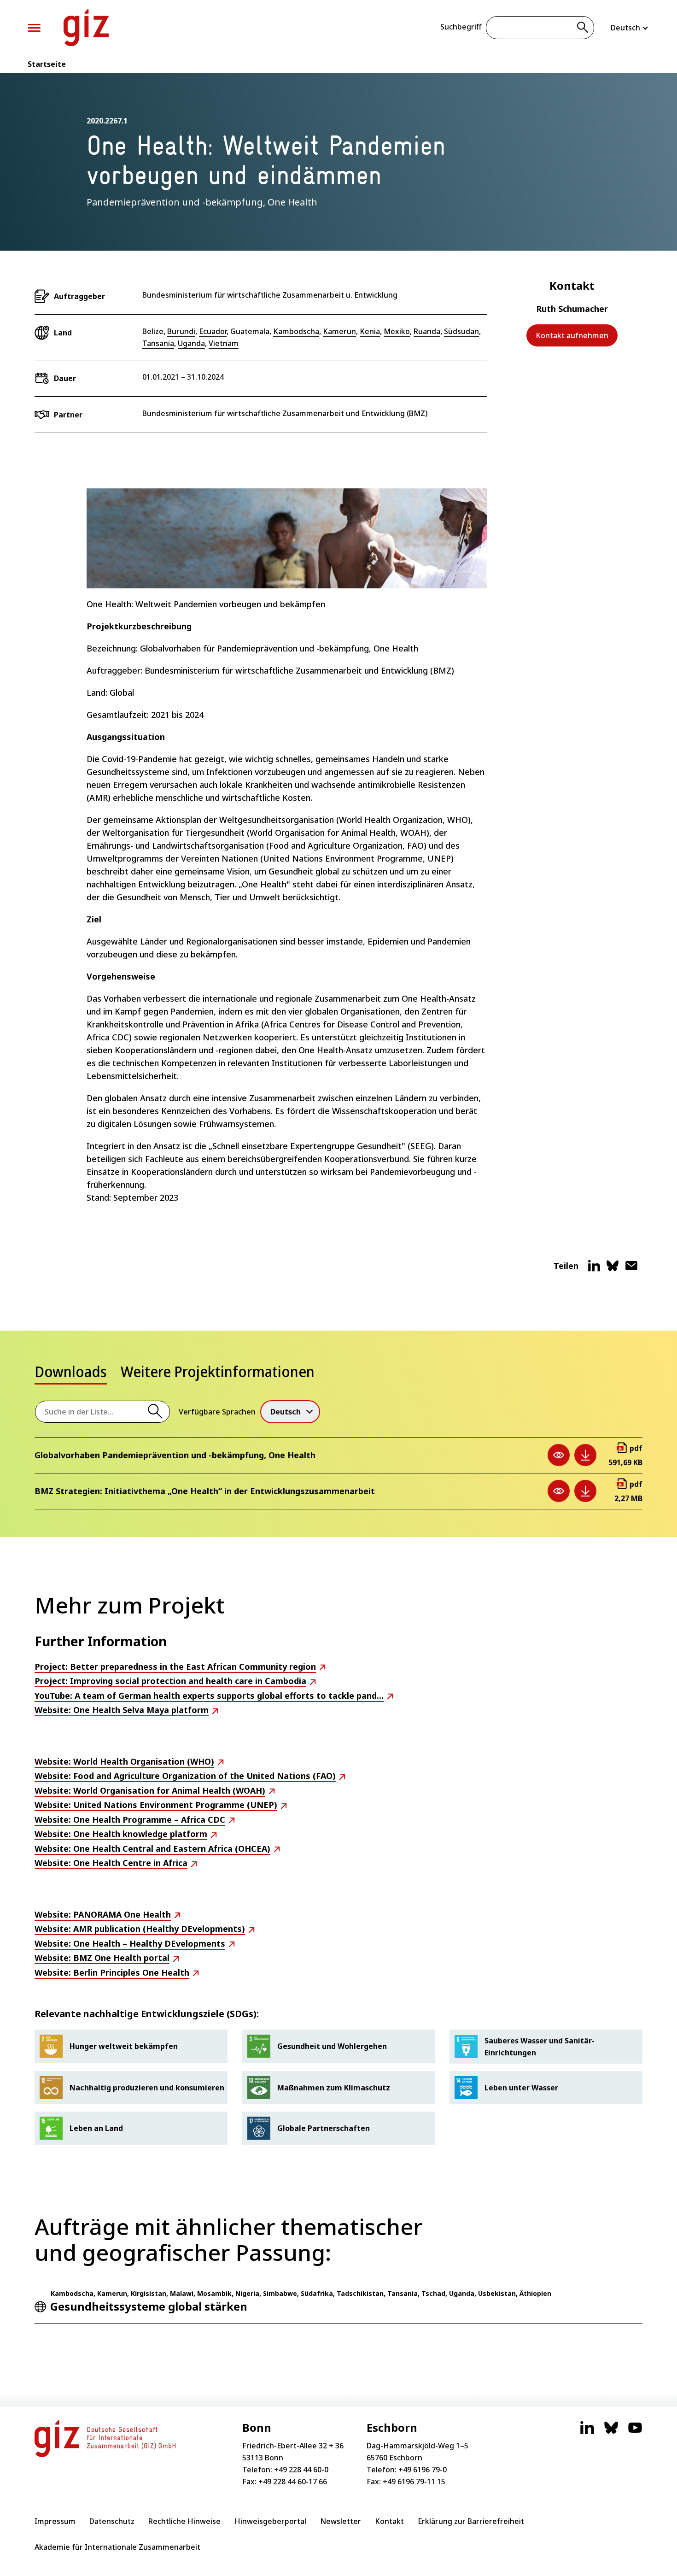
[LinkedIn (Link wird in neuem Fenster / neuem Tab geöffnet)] (587, 2432)
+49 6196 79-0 (423, 2470)
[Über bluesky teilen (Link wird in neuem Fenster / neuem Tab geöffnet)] (613, 1269)
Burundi (181, 331)
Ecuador (213, 331)
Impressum (55, 2521)
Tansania (158, 343)
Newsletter (341, 2521)
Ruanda (427, 331)
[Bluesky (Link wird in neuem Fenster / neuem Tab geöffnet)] (611, 2432)
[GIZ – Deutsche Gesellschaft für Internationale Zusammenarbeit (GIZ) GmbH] (86, 28)
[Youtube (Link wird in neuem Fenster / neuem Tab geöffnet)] (635, 2432)
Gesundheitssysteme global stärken (149, 2306)
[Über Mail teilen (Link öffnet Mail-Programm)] (631, 1269)
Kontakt (389, 2521)
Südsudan (461, 331)
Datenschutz (112, 2521)
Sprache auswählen (630, 28)
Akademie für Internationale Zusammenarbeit (117, 2547)
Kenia (370, 331)
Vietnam (224, 343)
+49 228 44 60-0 (301, 2470)
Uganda (191, 343)
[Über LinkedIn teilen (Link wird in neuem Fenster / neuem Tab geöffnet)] (594, 1269)
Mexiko (397, 331)
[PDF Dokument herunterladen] (585, 1455)
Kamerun (339, 331)
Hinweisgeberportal (270, 2521)
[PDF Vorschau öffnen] (559, 1455)
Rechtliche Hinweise (184, 2521)
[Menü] (34, 28)
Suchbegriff (461, 27)
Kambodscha (296, 331)
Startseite (47, 64)
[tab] (71, 1374)
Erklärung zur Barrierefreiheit (471, 2521)
